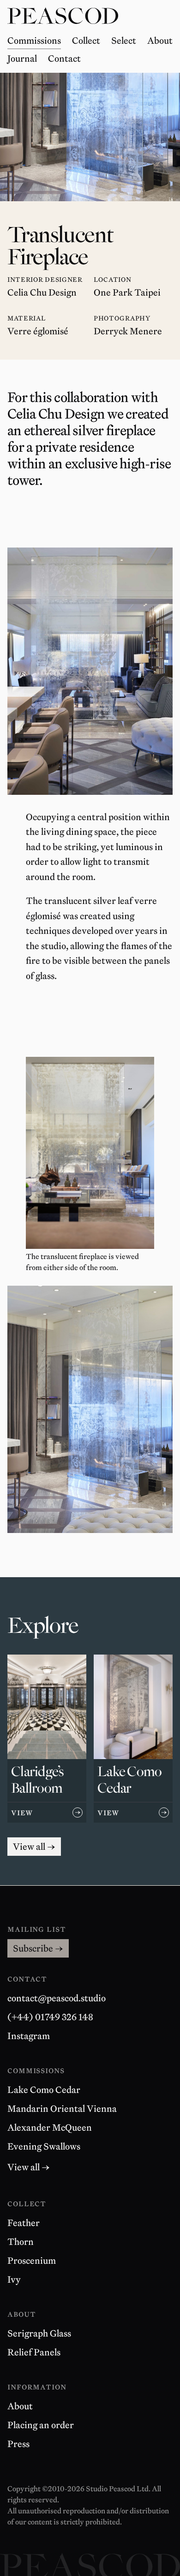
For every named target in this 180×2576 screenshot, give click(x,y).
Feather (24, 2223)
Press (18, 2444)
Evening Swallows (44, 2146)
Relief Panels (34, 2352)
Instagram (29, 2036)
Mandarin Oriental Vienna (62, 2109)
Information (37, 2387)
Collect (27, 2203)
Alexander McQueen (50, 2127)
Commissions (36, 2070)
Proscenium (32, 2261)
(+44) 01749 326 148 (50, 2017)
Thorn (21, 2242)
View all (37, 1846)
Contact (27, 1979)
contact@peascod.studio (57, 1998)
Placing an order (41, 2425)
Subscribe (38, 1948)
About (20, 2406)
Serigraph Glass (39, 2333)
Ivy (14, 2279)
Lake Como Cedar (44, 2090)
